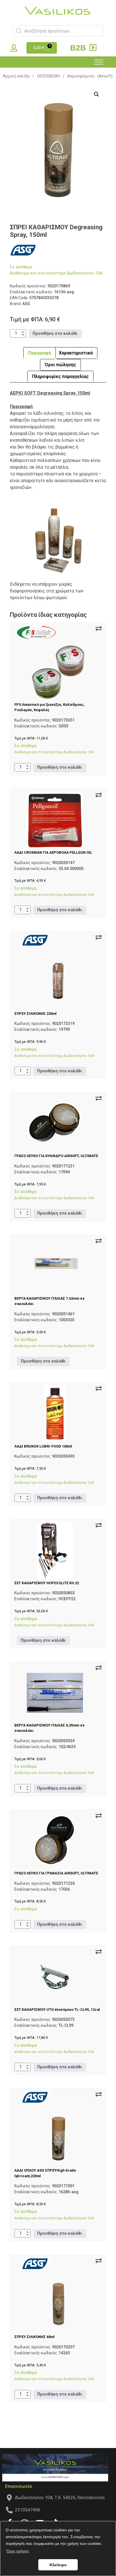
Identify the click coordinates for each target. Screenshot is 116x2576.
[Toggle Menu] (99, 62)
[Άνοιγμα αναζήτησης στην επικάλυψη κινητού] (58, 31)
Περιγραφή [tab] (40, 353)
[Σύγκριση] (99, 629)
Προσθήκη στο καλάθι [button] (55, 334)
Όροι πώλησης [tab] (60, 365)
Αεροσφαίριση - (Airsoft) (90, 76)
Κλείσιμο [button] (58, 2565)
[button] (97, 94)
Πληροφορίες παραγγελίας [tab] (60, 376)
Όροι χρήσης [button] (18, 2551)
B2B (79, 48)
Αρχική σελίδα (16, 76)
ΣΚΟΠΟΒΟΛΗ (48, 76)
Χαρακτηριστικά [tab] (76, 353)
